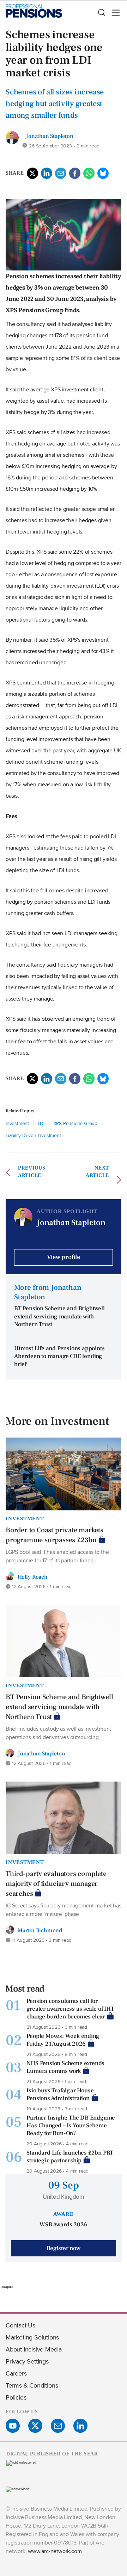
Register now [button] (64, 2248)
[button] (101, 13)
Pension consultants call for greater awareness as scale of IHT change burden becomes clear (70, 2009)
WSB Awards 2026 (63, 2225)
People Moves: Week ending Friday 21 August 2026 (63, 2040)
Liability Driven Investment (33, 1135)
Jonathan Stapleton (49, 136)
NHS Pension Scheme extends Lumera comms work (65, 2067)
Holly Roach (33, 1577)
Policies (16, 2397)
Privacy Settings (27, 2361)
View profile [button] (64, 1257)
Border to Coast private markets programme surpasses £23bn (55, 1535)
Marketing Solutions (32, 2337)
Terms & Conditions (32, 2385)
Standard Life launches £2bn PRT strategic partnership (70, 2157)
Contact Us (20, 2325)
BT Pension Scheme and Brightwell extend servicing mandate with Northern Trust (59, 1316)
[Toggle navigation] (114, 13)
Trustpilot (7, 2287)
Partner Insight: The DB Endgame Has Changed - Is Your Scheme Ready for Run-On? (71, 2126)
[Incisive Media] (17, 2489)
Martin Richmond (40, 1930)
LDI (42, 1123)
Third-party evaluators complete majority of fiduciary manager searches (56, 1884)
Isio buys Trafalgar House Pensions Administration (60, 2094)
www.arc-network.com (55, 2551)
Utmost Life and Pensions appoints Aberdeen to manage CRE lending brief (59, 1356)
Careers (16, 2373)
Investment (17, 1123)
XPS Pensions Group (75, 1123)
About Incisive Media (34, 2349)
